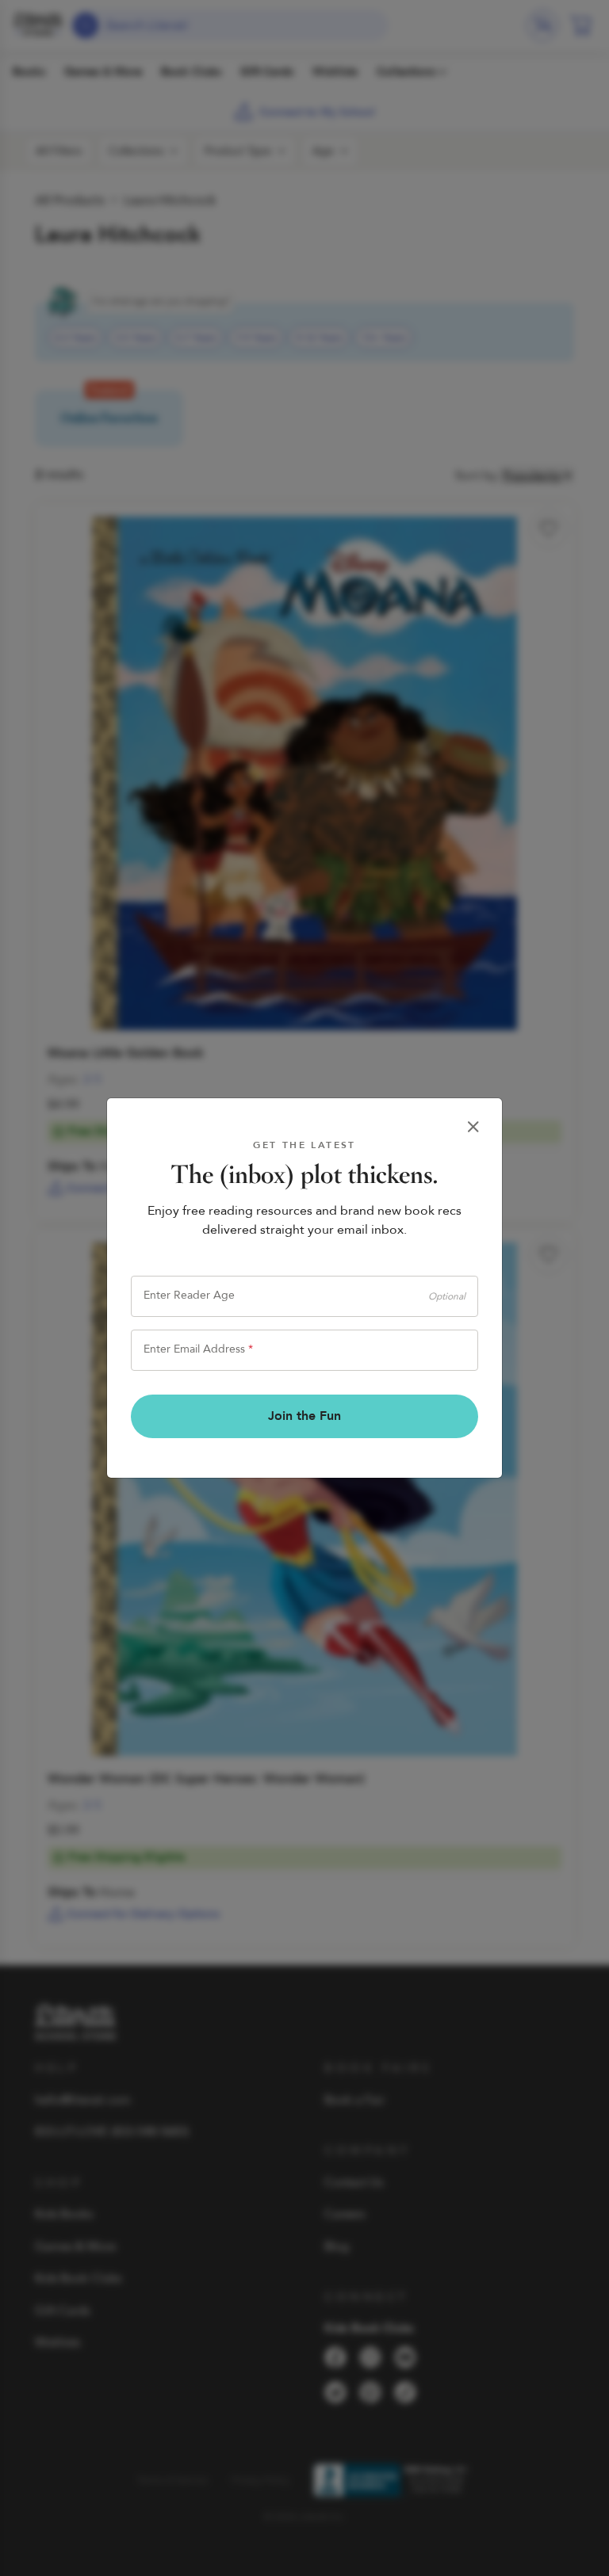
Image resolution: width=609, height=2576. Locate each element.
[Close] (473, 1127)
